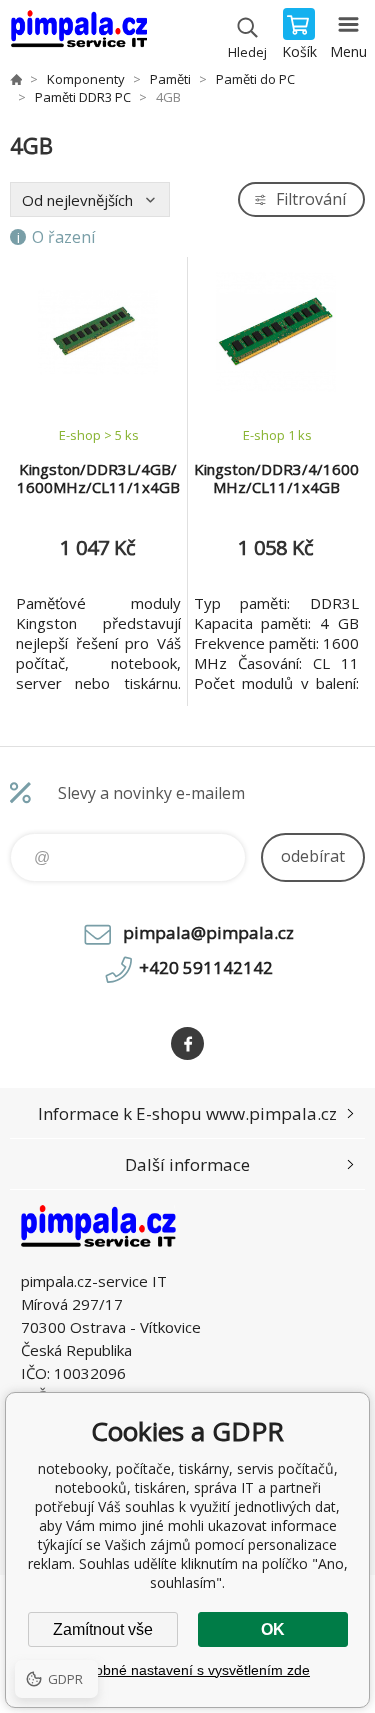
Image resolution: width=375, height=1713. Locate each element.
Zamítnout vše (103, 1629)
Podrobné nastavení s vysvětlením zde (187, 1670)
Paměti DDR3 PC (83, 97)
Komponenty (86, 79)
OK (273, 1629)
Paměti (170, 79)
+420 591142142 (206, 967)
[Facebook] (187, 1043)
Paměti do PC (255, 79)
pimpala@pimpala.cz (208, 932)
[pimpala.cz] (16, 79)
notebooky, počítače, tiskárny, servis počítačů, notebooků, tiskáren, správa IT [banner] (78, 35)
